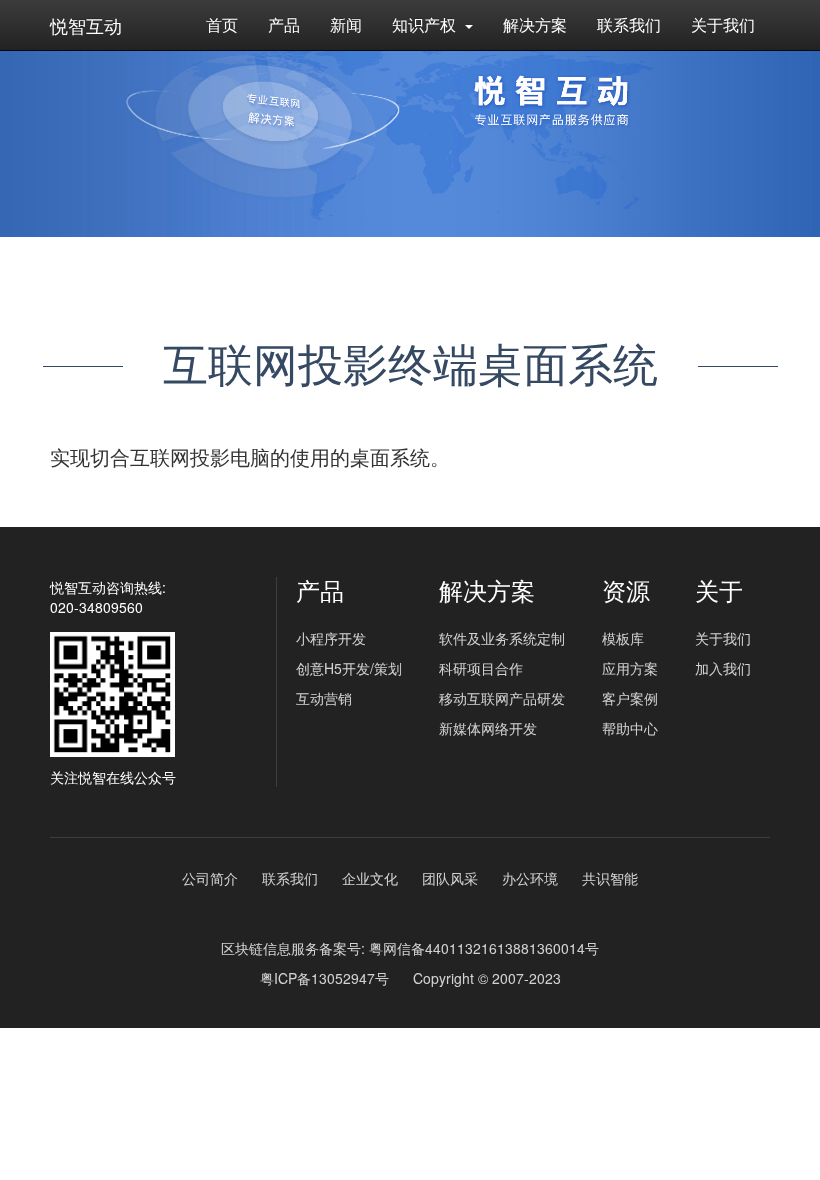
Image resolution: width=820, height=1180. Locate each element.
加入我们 (723, 668)
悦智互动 (86, 25)
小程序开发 (331, 638)
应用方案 (630, 668)
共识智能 (610, 878)
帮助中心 (630, 728)
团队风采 (450, 878)
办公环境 (530, 878)
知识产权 (426, 24)
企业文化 (370, 878)
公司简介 (210, 878)
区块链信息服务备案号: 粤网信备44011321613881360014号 (410, 948)
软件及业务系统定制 (502, 638)
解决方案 (535, 24)
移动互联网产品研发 (502, 698)
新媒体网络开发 (488, 728)
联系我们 (629, 24)
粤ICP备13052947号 (324, 978)
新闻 (346, 24)
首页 (222, 24)
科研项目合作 (481, 668)
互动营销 (324, 698)
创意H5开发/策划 (349, 668)
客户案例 (630, 698)
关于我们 (723, 24)
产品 (284, 24)
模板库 (623, 638)
